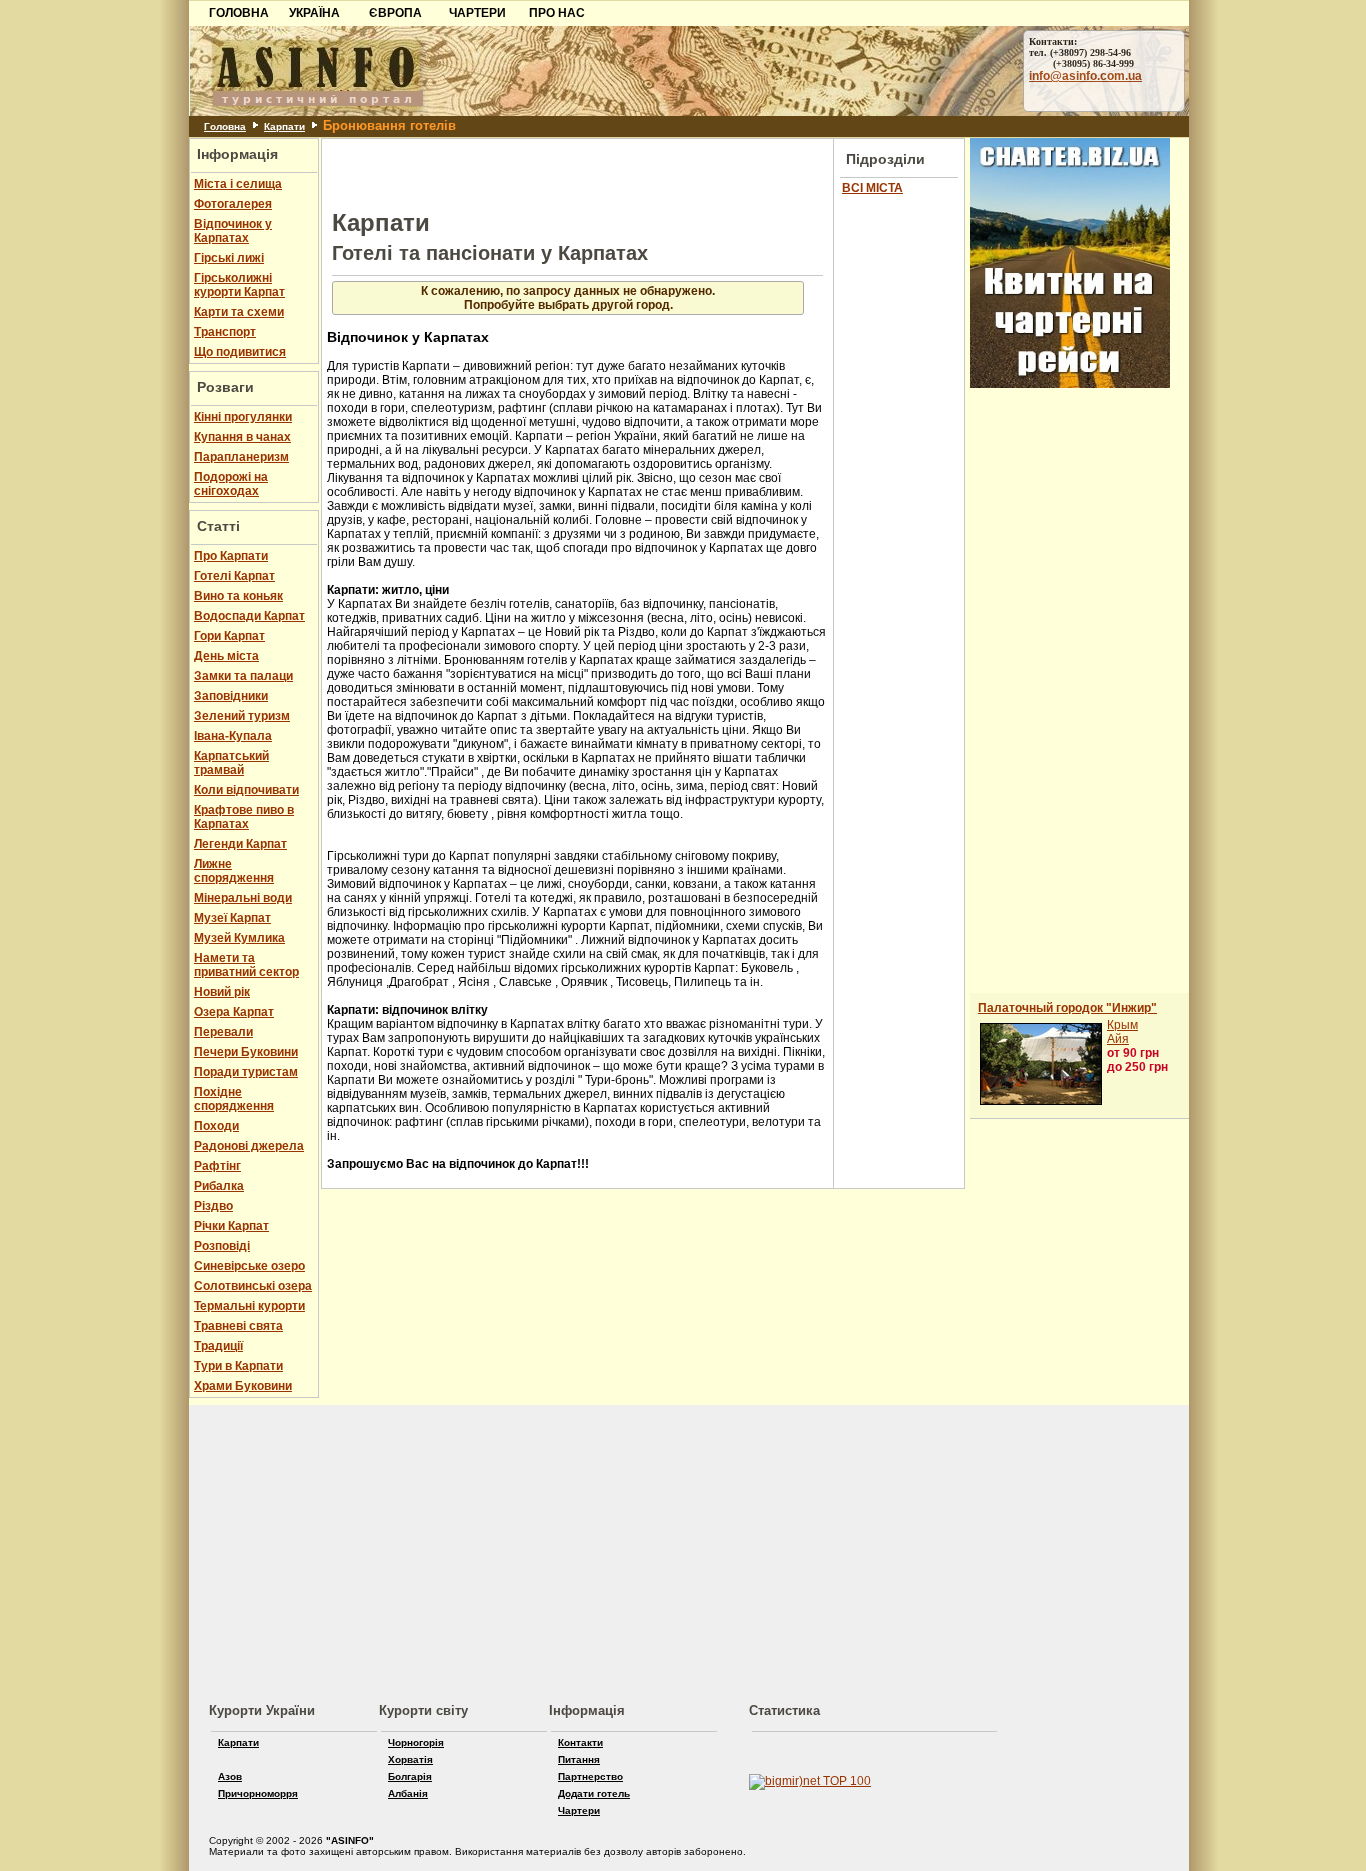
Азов (230, 1776)
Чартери (579, 1810)
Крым (1122, 1025)
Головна (225, 126)
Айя (1118, 1039)
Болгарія (410, 1776)
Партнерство (590, 1776)
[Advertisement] (91, 307)
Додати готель (594, 1793)
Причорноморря (258, 1793)
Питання (579, 1759)
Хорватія (410, 1759)
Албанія (408, 1793)
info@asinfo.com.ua (1085, 76)
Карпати (284, 126)
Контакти (580, 1742)
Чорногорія (416, 1742)
